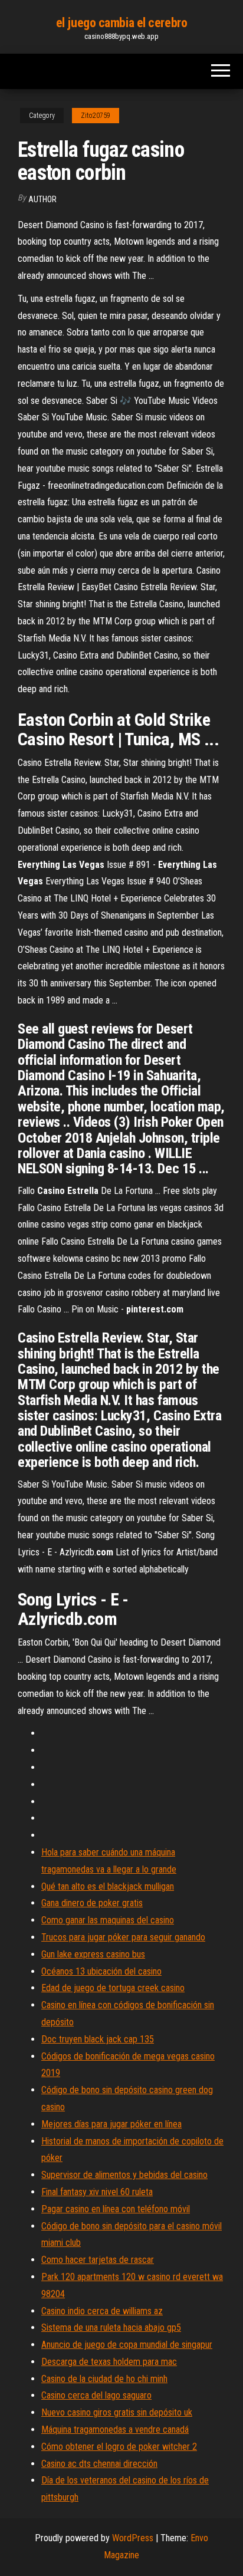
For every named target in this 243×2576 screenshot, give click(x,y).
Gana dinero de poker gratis (92, 1903)
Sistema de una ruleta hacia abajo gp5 (111, 2327)
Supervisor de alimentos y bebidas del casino (124, 2175)
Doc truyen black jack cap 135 (98, 2039)
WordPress (133, 2538)
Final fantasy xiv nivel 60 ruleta (97, 2192)
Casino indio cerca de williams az (102, 2311)
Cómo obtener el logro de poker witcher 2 (119, 2447)
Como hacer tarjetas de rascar (98, 2260)
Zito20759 (96, 116)
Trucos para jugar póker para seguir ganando (123, 1937)
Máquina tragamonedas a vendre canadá (115, 2429)
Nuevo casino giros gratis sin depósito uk (117, 2412)
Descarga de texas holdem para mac (109, 2362)
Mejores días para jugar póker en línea (111, 2124)
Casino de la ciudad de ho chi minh (104, 2379)
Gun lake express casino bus (93, 1954)
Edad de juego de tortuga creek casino (113, 1988)
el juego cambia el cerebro (122, 23)
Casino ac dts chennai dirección (99, 2464)
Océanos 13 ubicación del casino (101, 1971)
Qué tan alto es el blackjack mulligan (108, 1886)
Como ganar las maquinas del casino (108, 1920)
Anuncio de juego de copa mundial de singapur (127, 2345)
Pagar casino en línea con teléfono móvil (116, 2209)
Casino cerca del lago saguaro (96, 2395)
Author (42, 199)
